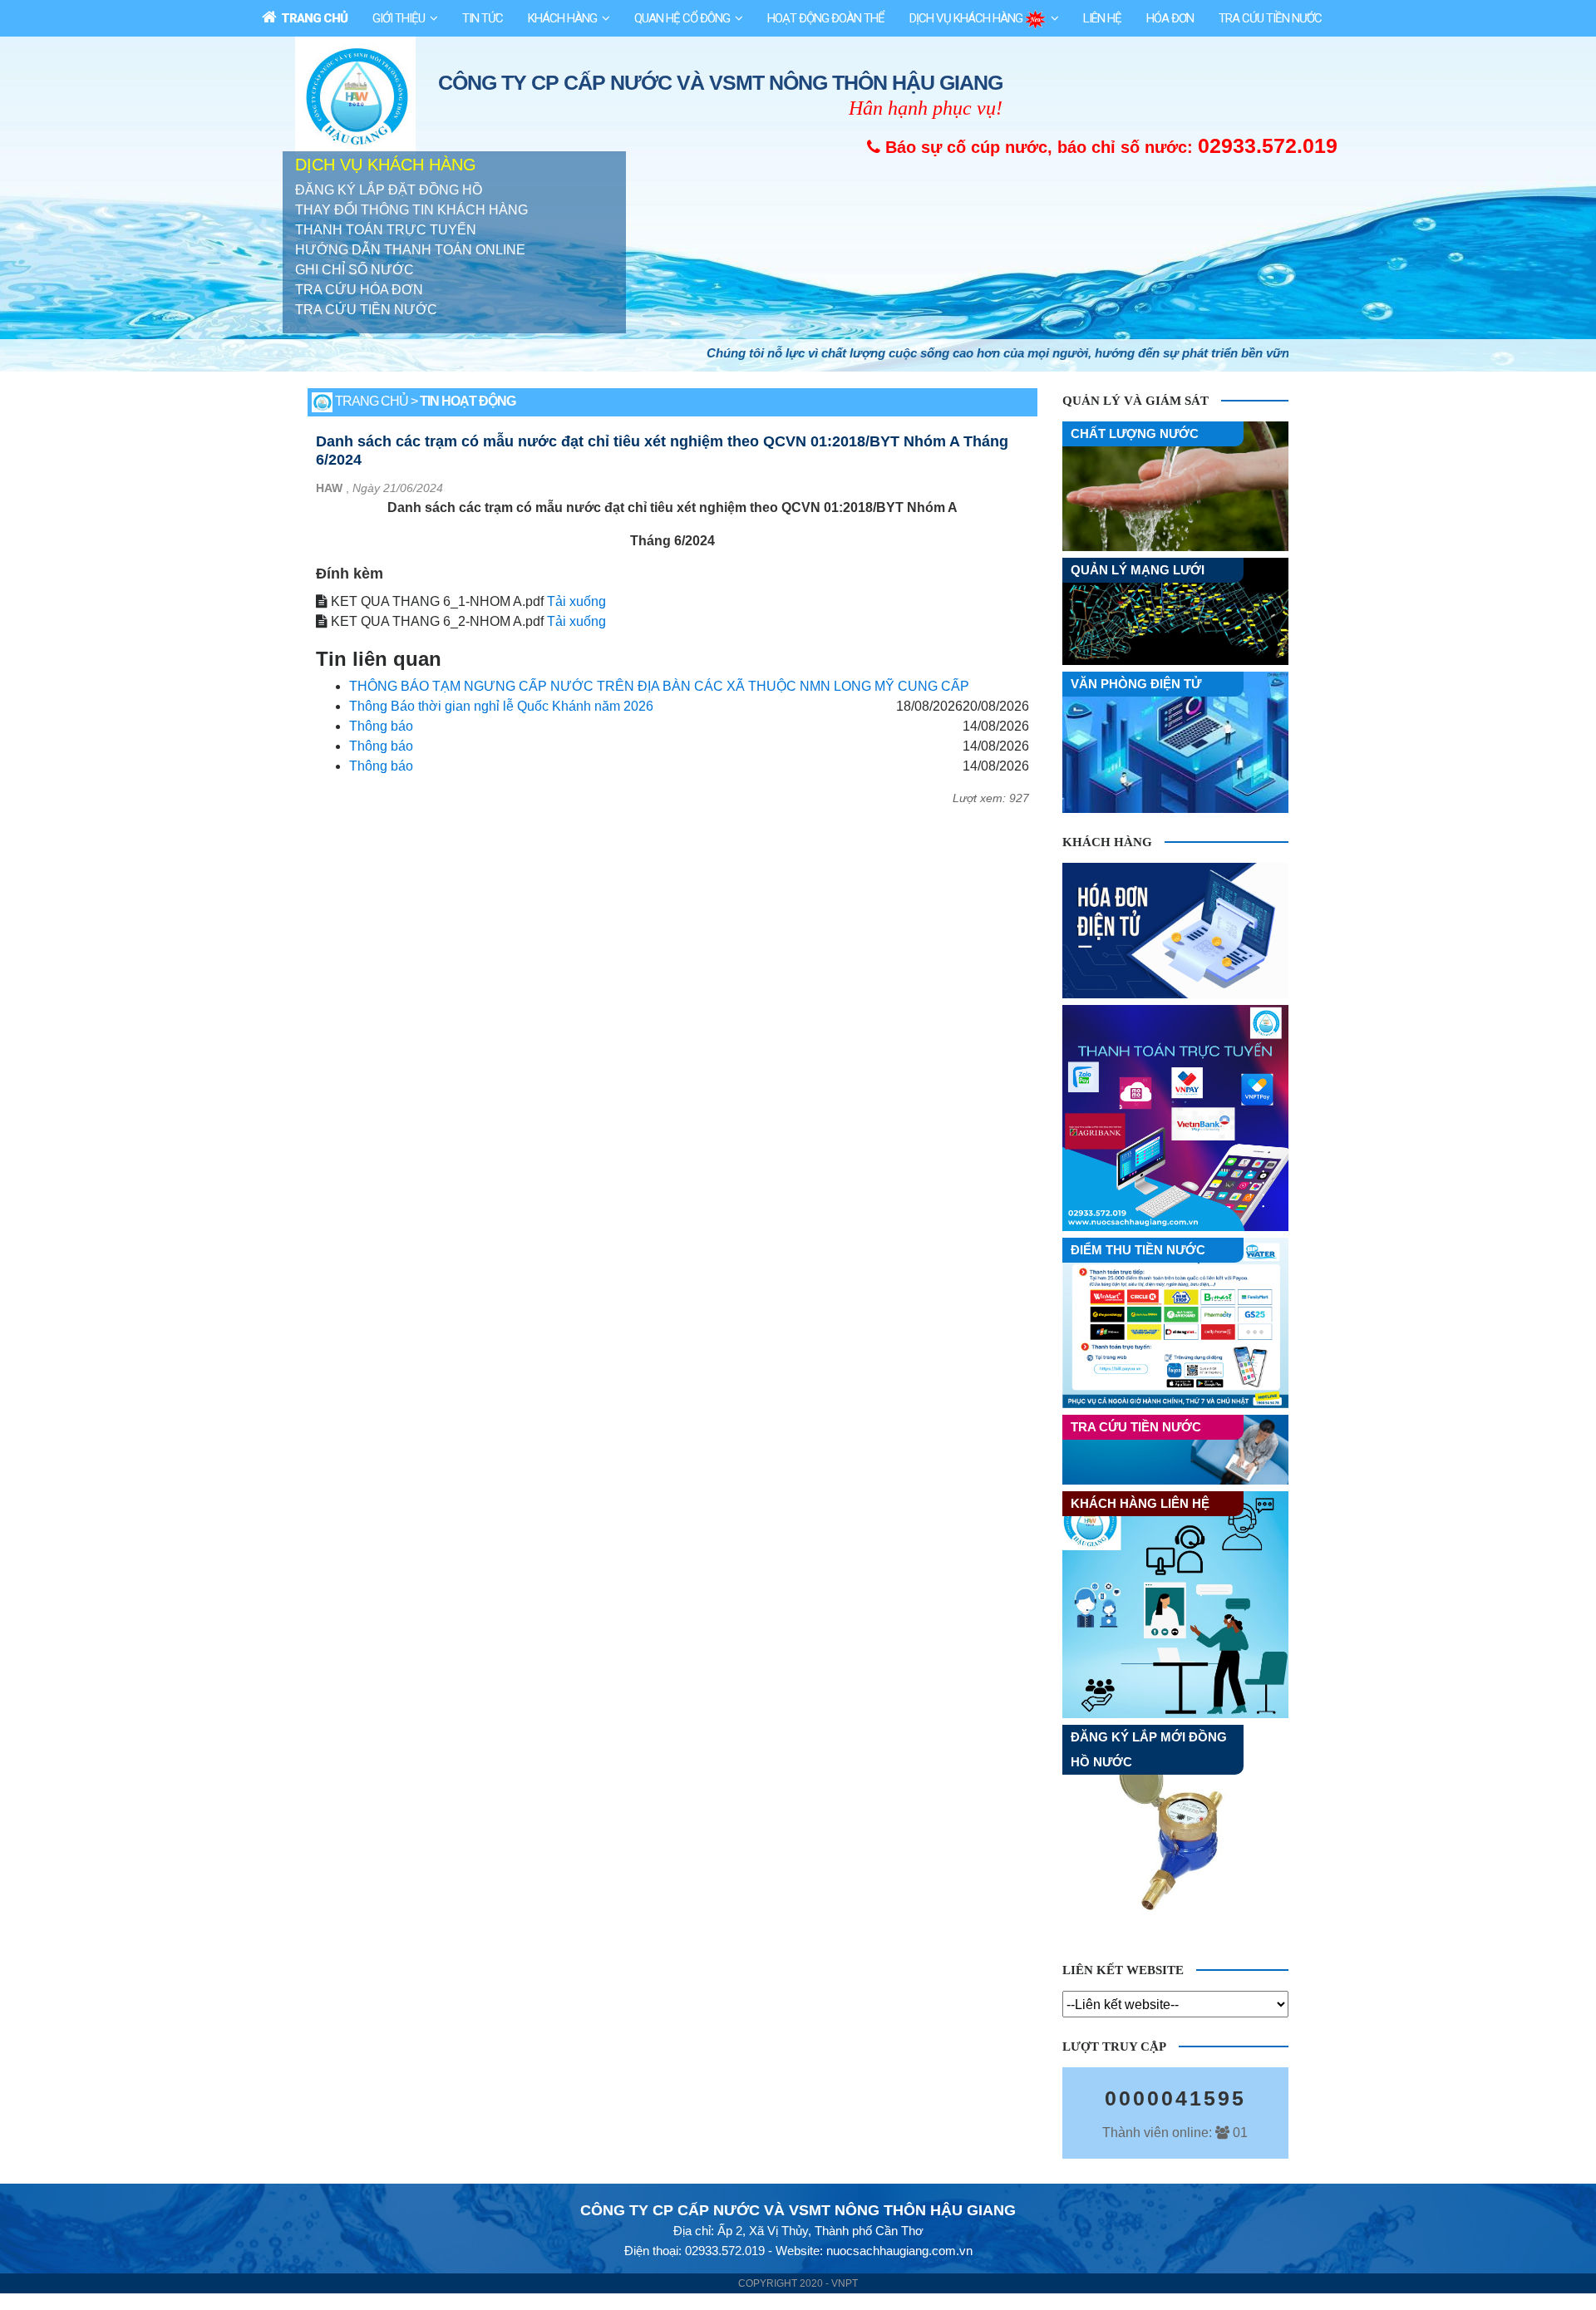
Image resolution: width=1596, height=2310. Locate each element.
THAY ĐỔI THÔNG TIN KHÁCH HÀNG (411, 210)
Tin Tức (483, 18)
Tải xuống (576, 601)
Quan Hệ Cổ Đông (682, 18)
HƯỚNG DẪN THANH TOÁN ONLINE (410, 250)
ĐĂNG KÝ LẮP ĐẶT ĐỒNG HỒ (389, 190)
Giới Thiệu (399, 18)
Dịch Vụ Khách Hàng (967, 18)
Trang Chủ (312, 18)
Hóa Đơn (1170, 18)
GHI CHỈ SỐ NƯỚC (355, 270)
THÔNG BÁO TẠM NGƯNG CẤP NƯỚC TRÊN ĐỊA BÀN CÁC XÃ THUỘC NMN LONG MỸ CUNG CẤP (659, 686)
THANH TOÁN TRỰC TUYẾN (386, 230)
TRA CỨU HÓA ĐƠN (359, 290)
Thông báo (381, 726)
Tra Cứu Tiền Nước (1270, 18)
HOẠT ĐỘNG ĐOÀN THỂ (826, 18)
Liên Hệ (1102, 18)
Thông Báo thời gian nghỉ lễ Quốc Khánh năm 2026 (501, 706)
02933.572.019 (1268, 145)
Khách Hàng (562, 18)
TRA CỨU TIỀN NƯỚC (366, 310)
